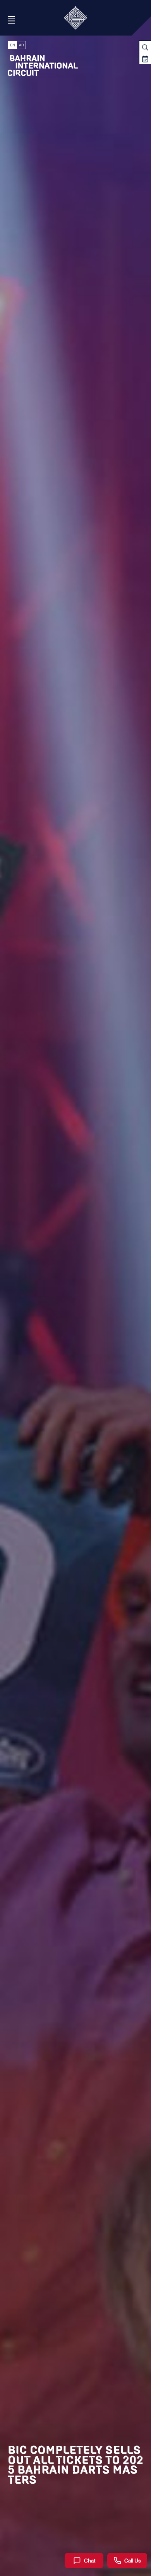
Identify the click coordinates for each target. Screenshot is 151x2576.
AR (21, 45)
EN (13, 45)
